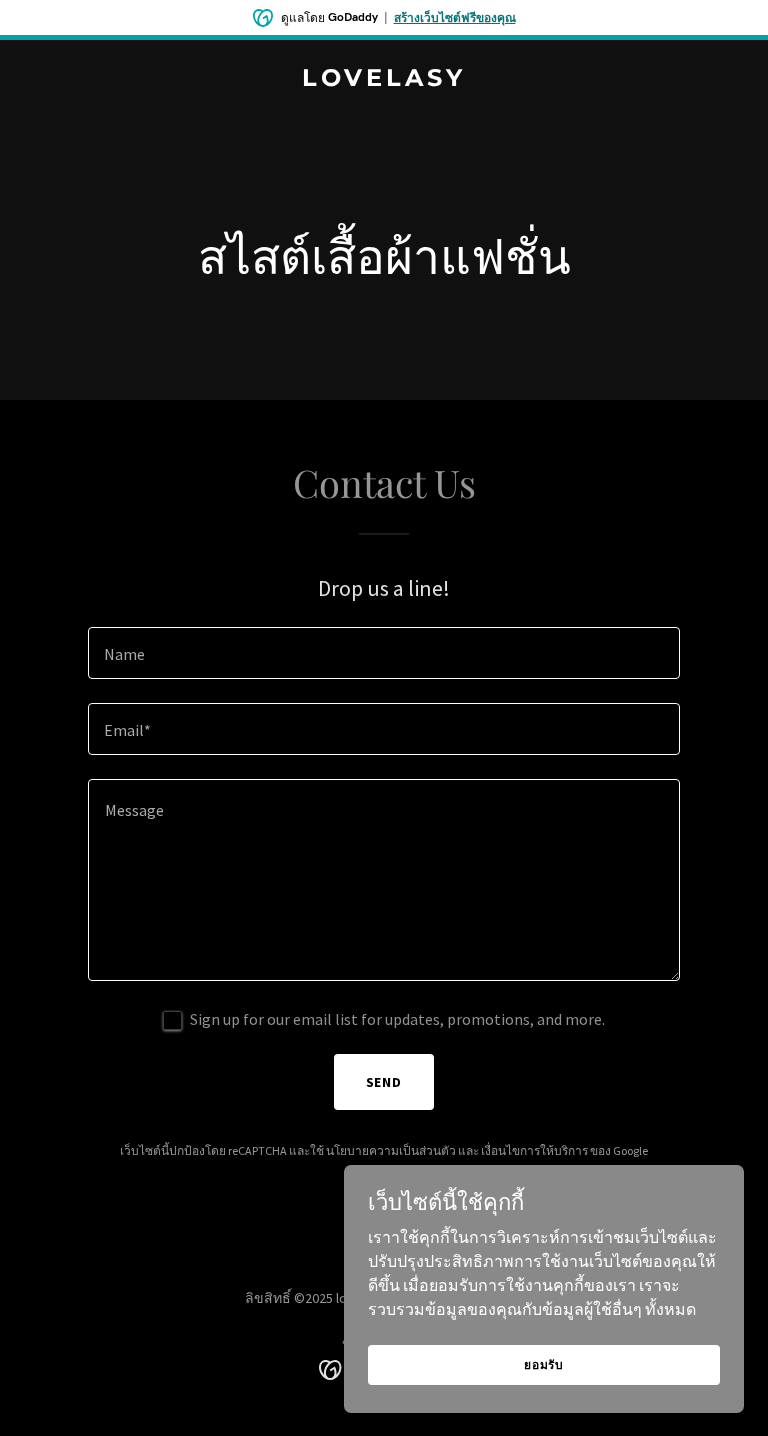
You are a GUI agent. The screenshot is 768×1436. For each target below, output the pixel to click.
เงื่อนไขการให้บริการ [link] (534, 1150)
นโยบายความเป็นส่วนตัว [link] (391, 1150)
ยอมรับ (544, 1364)
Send (384, 1082)
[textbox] (384, 653)
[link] (384, 80)
